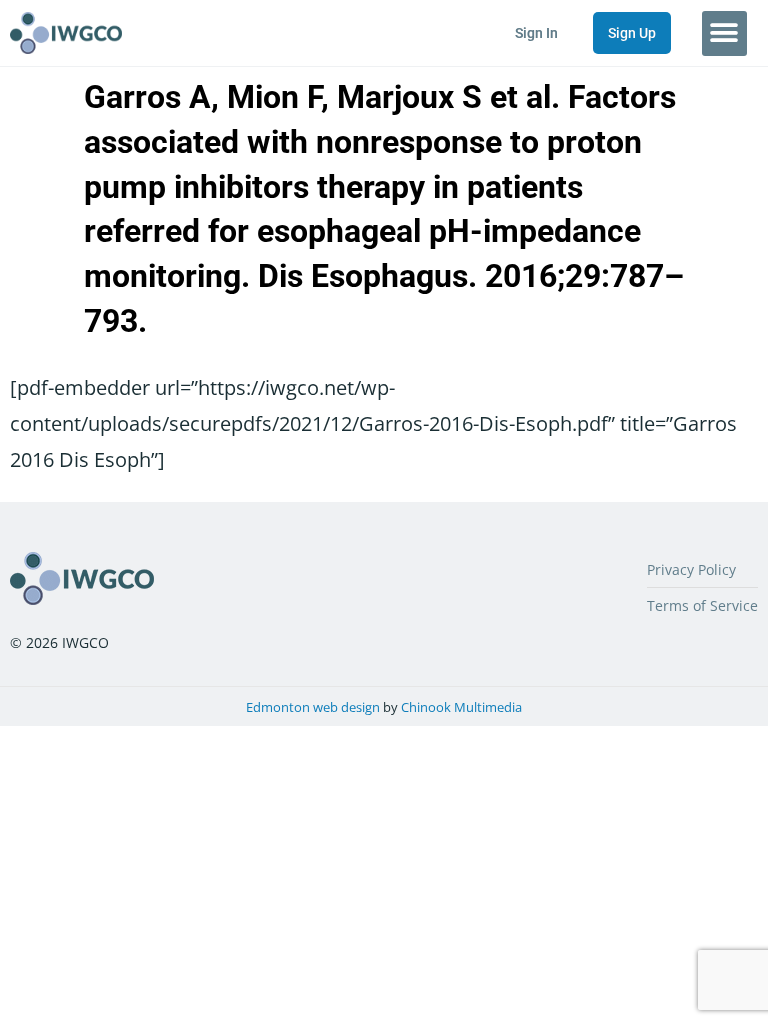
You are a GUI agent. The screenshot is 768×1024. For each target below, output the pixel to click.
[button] (724, 33)
